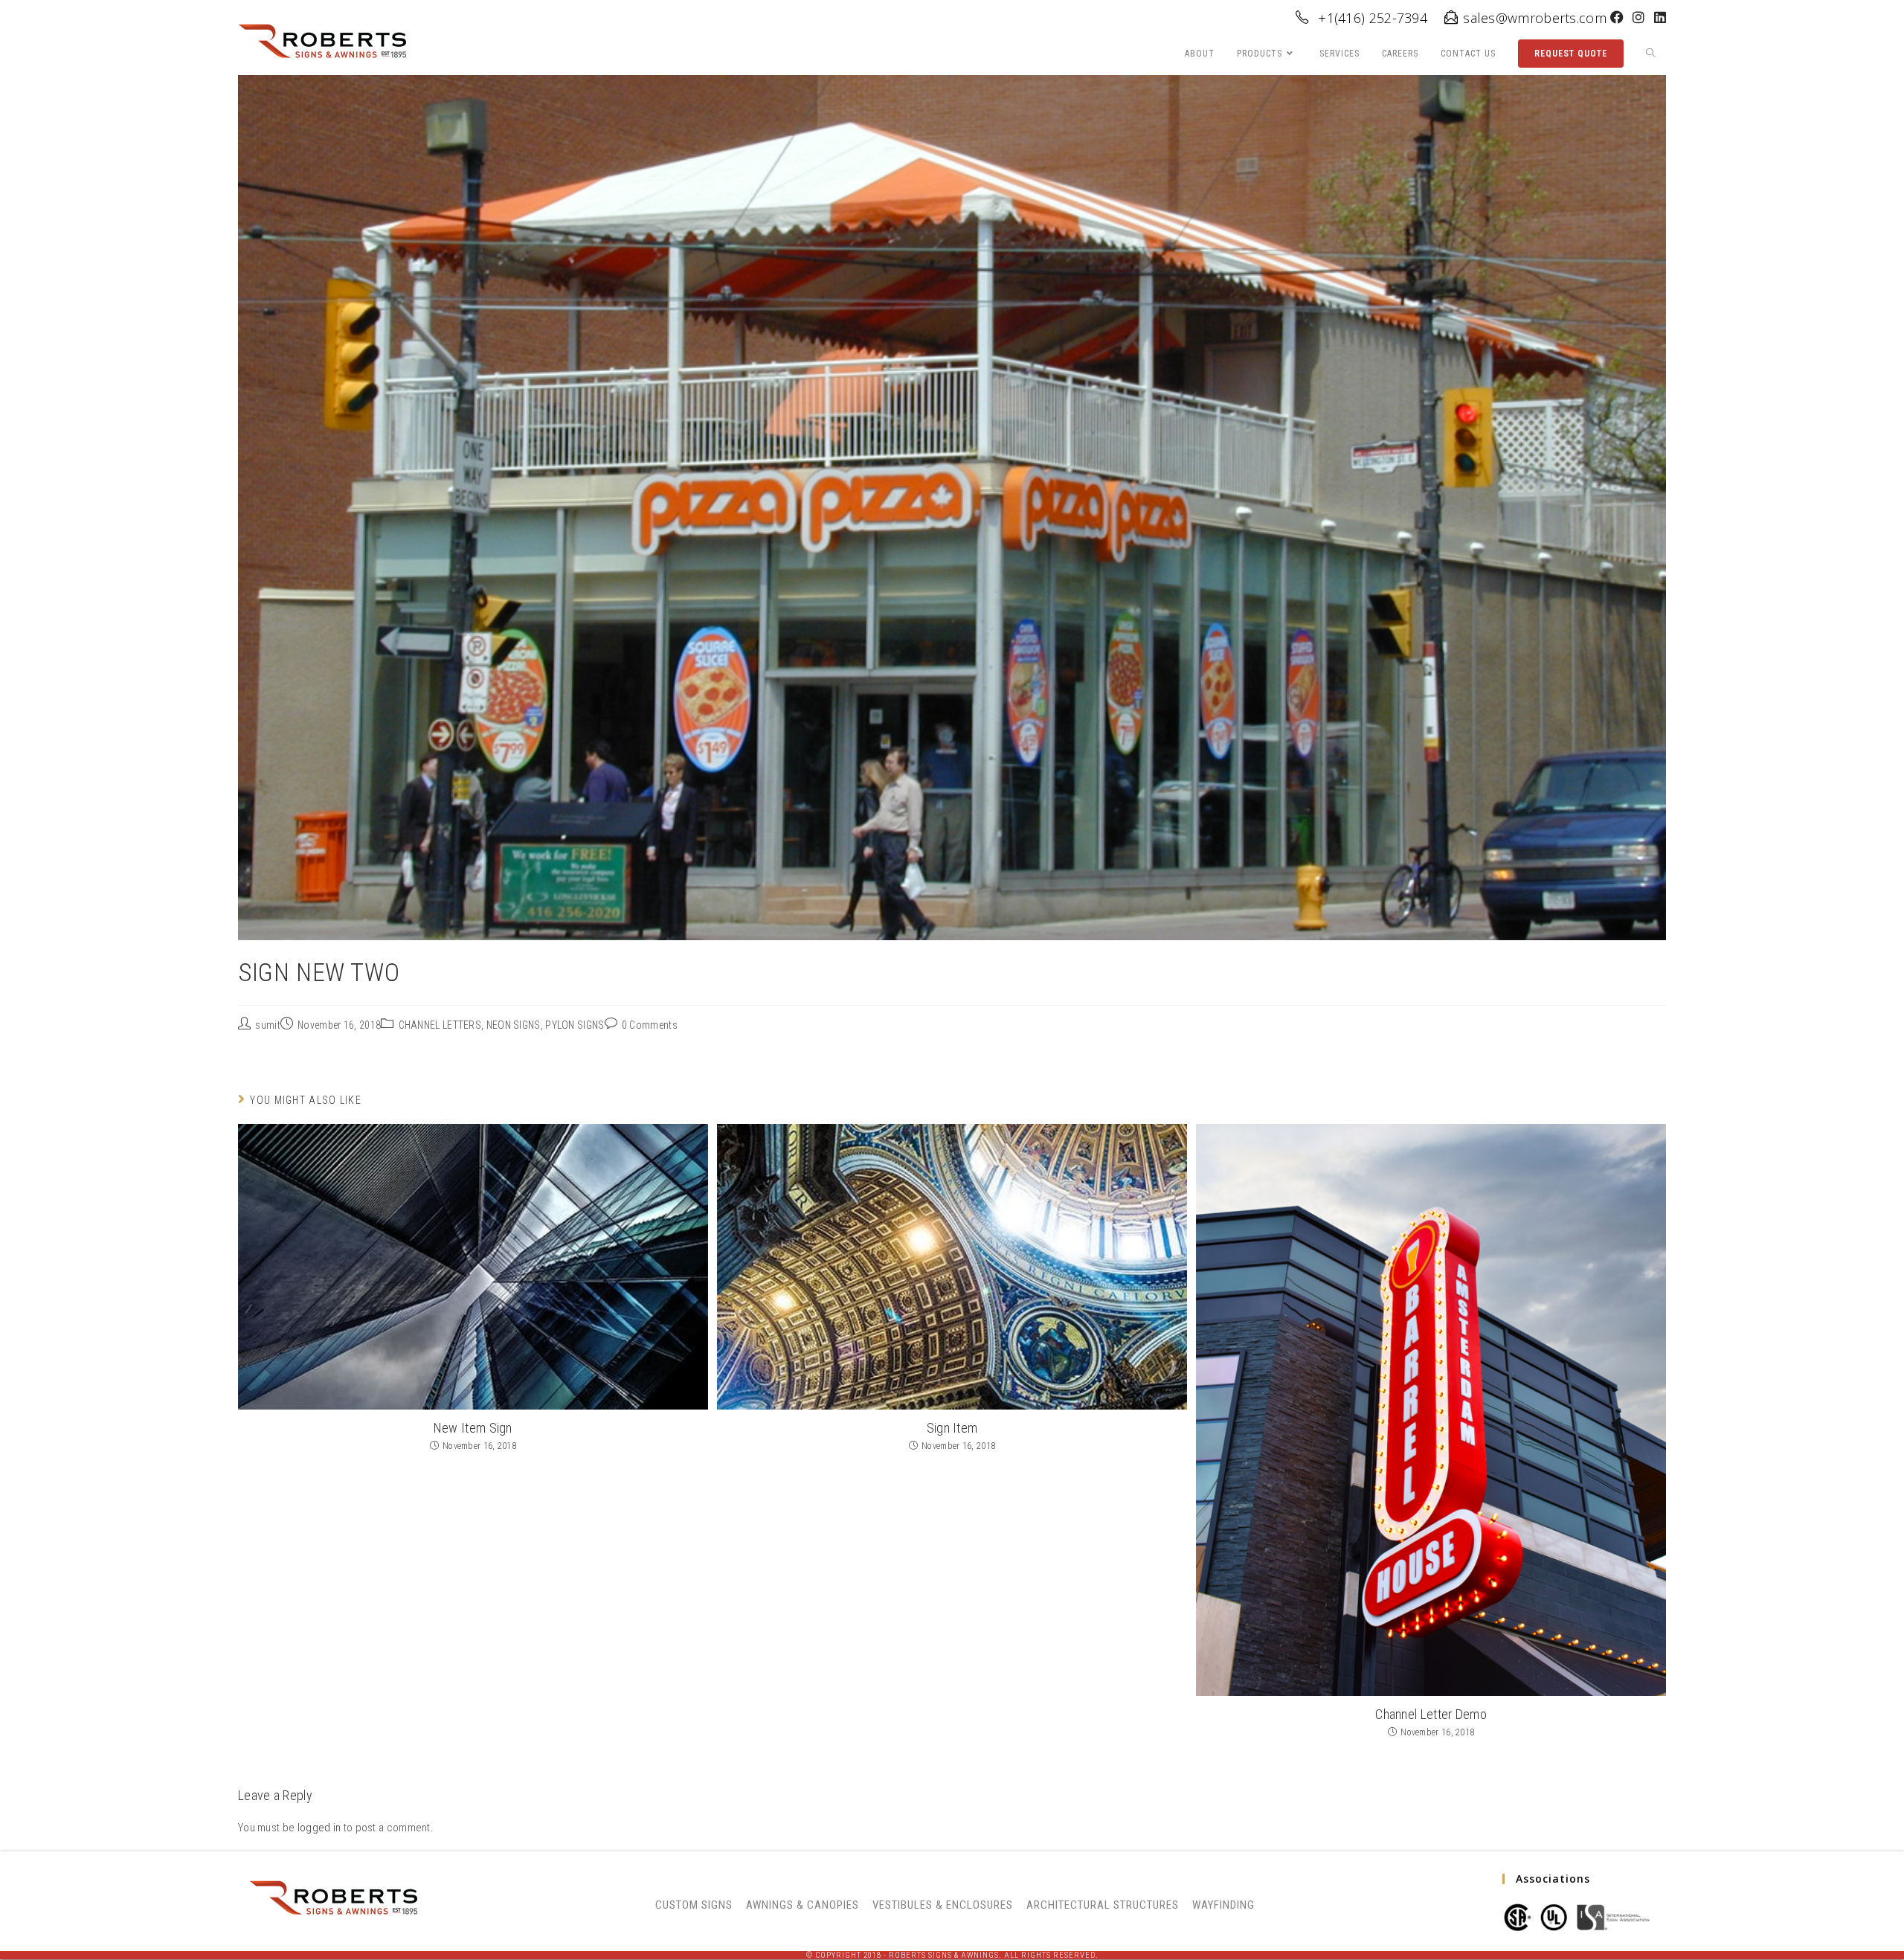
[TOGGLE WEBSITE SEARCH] (1650, 54)
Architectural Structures (1103, 1905)
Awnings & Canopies (803, 1905)
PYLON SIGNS (575, 1025)
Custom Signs (694, 1905)
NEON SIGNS (514, 1025)
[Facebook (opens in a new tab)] (1617, 18)
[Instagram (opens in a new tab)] (1638, 18)
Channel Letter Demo (1431, 1714)
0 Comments (650, 1025)
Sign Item (952, 1428)
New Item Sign (473, 1428)
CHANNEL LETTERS (440, 1025)
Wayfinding (1223, 1905)
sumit (268, 1025)
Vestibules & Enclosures (943, 1905)
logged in (319, 1828)
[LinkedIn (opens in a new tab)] (1658, 18)
